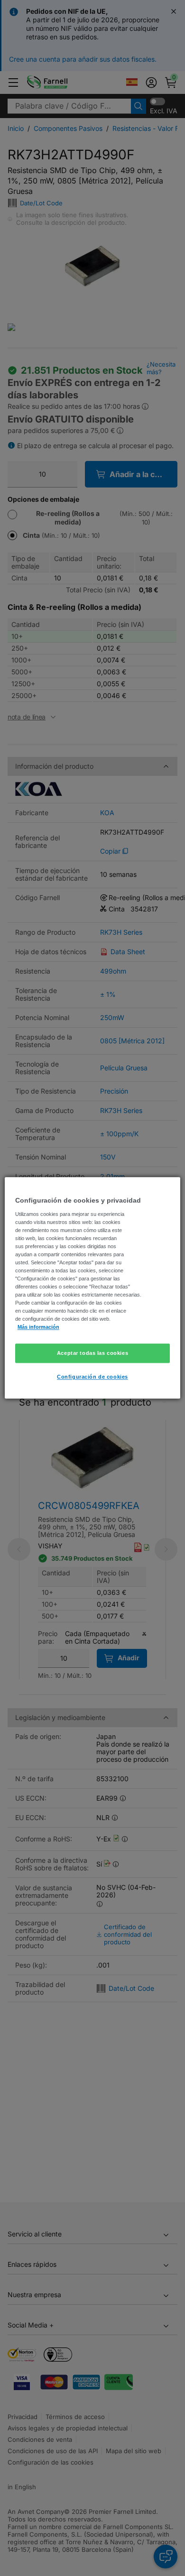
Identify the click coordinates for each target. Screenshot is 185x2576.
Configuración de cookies (92, 1377)
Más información (38, 1327)
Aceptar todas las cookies (92, 1353)
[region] (93, 1288)
